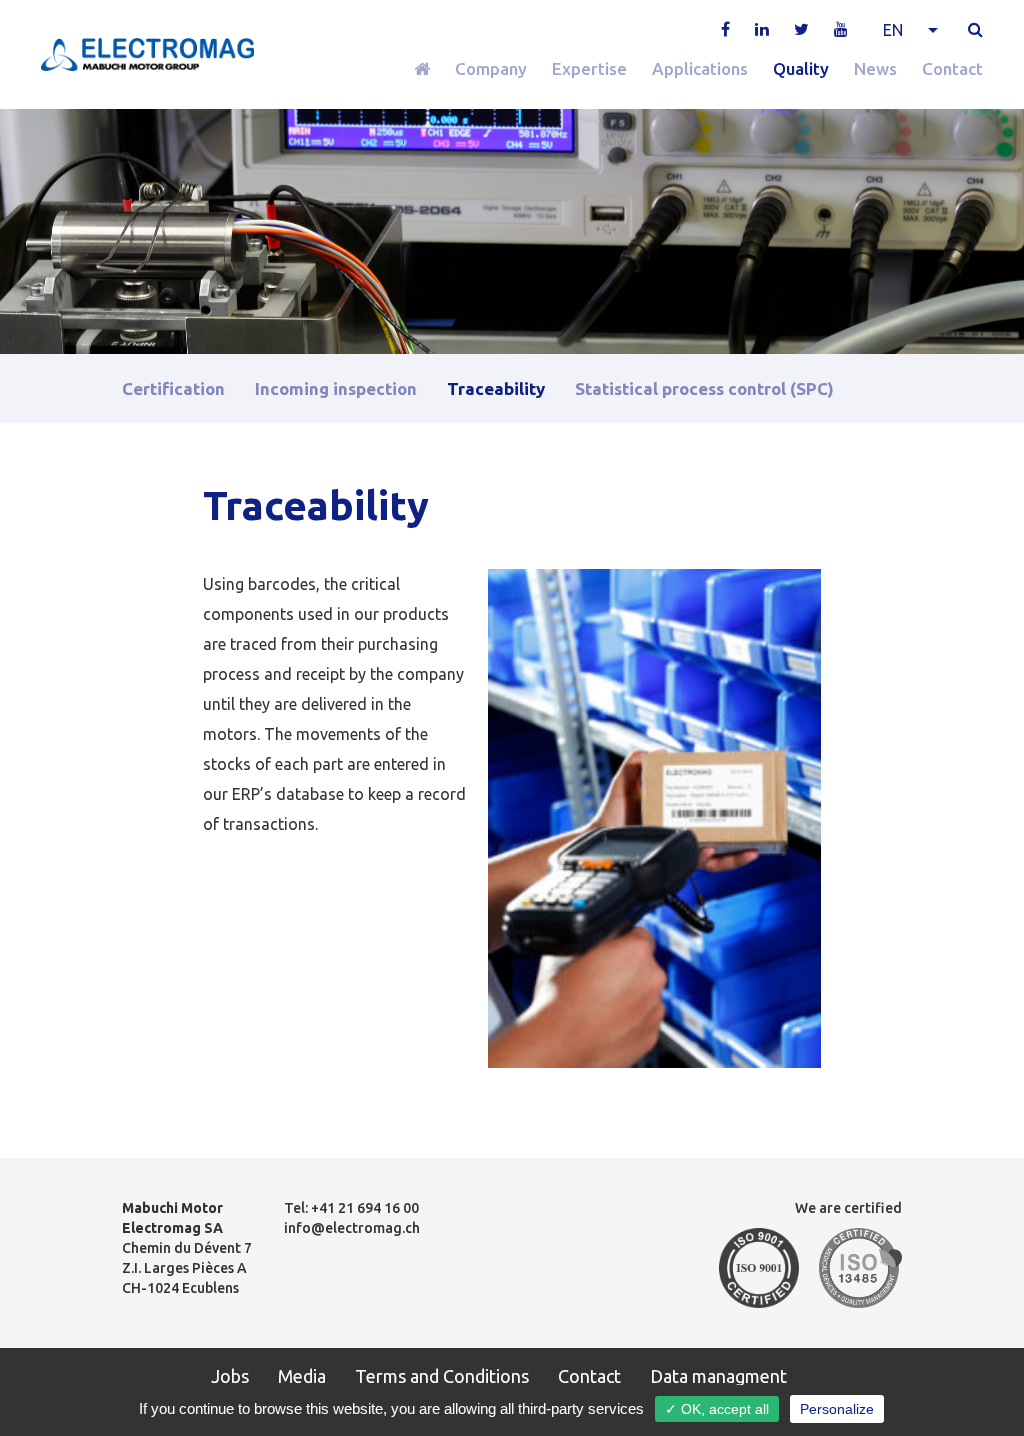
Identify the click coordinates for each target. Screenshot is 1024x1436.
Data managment (718, 1376)
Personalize (837, 1409)
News (875, 68)
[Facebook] (725, 29)
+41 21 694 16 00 (365, 1208)
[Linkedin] (762, 29)
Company (491, 68)
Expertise (589, 68)
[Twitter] (801, 29)
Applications (700, 68)
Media (302, 1376)
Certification (173, 388)
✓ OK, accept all (717, 1409)
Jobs (230, 1376)
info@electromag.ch (352, 1228)
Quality (801, 68)
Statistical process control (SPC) (704, 388)
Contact (952, 68)
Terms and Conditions (442, 1376)
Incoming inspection (336, 388)
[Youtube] (841, 29)
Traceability (496, 388)
